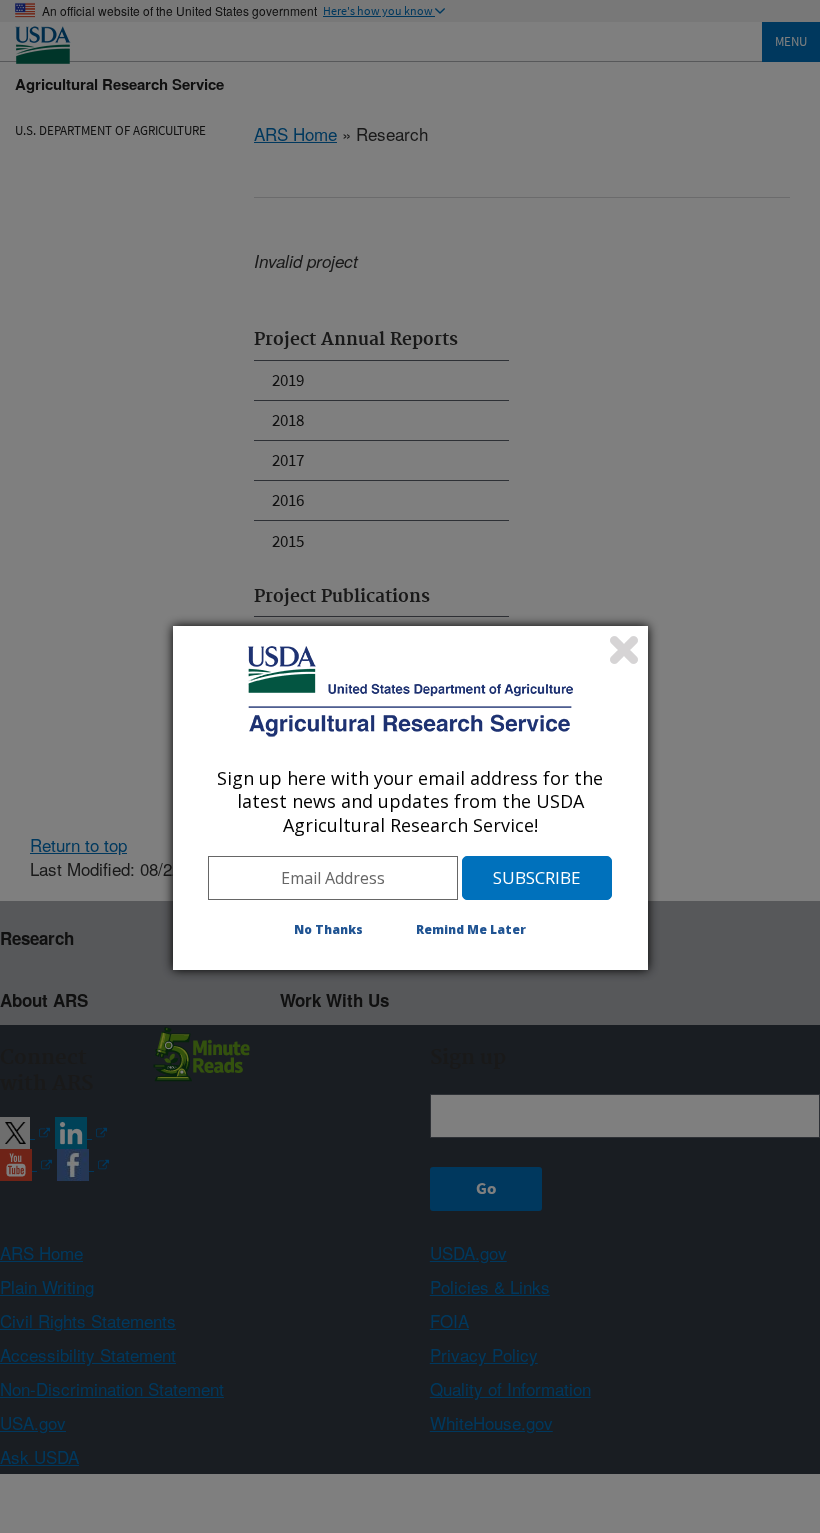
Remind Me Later (471, 929)
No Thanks (328, 929)
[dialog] (410, 798)
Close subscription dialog (624, 650)
